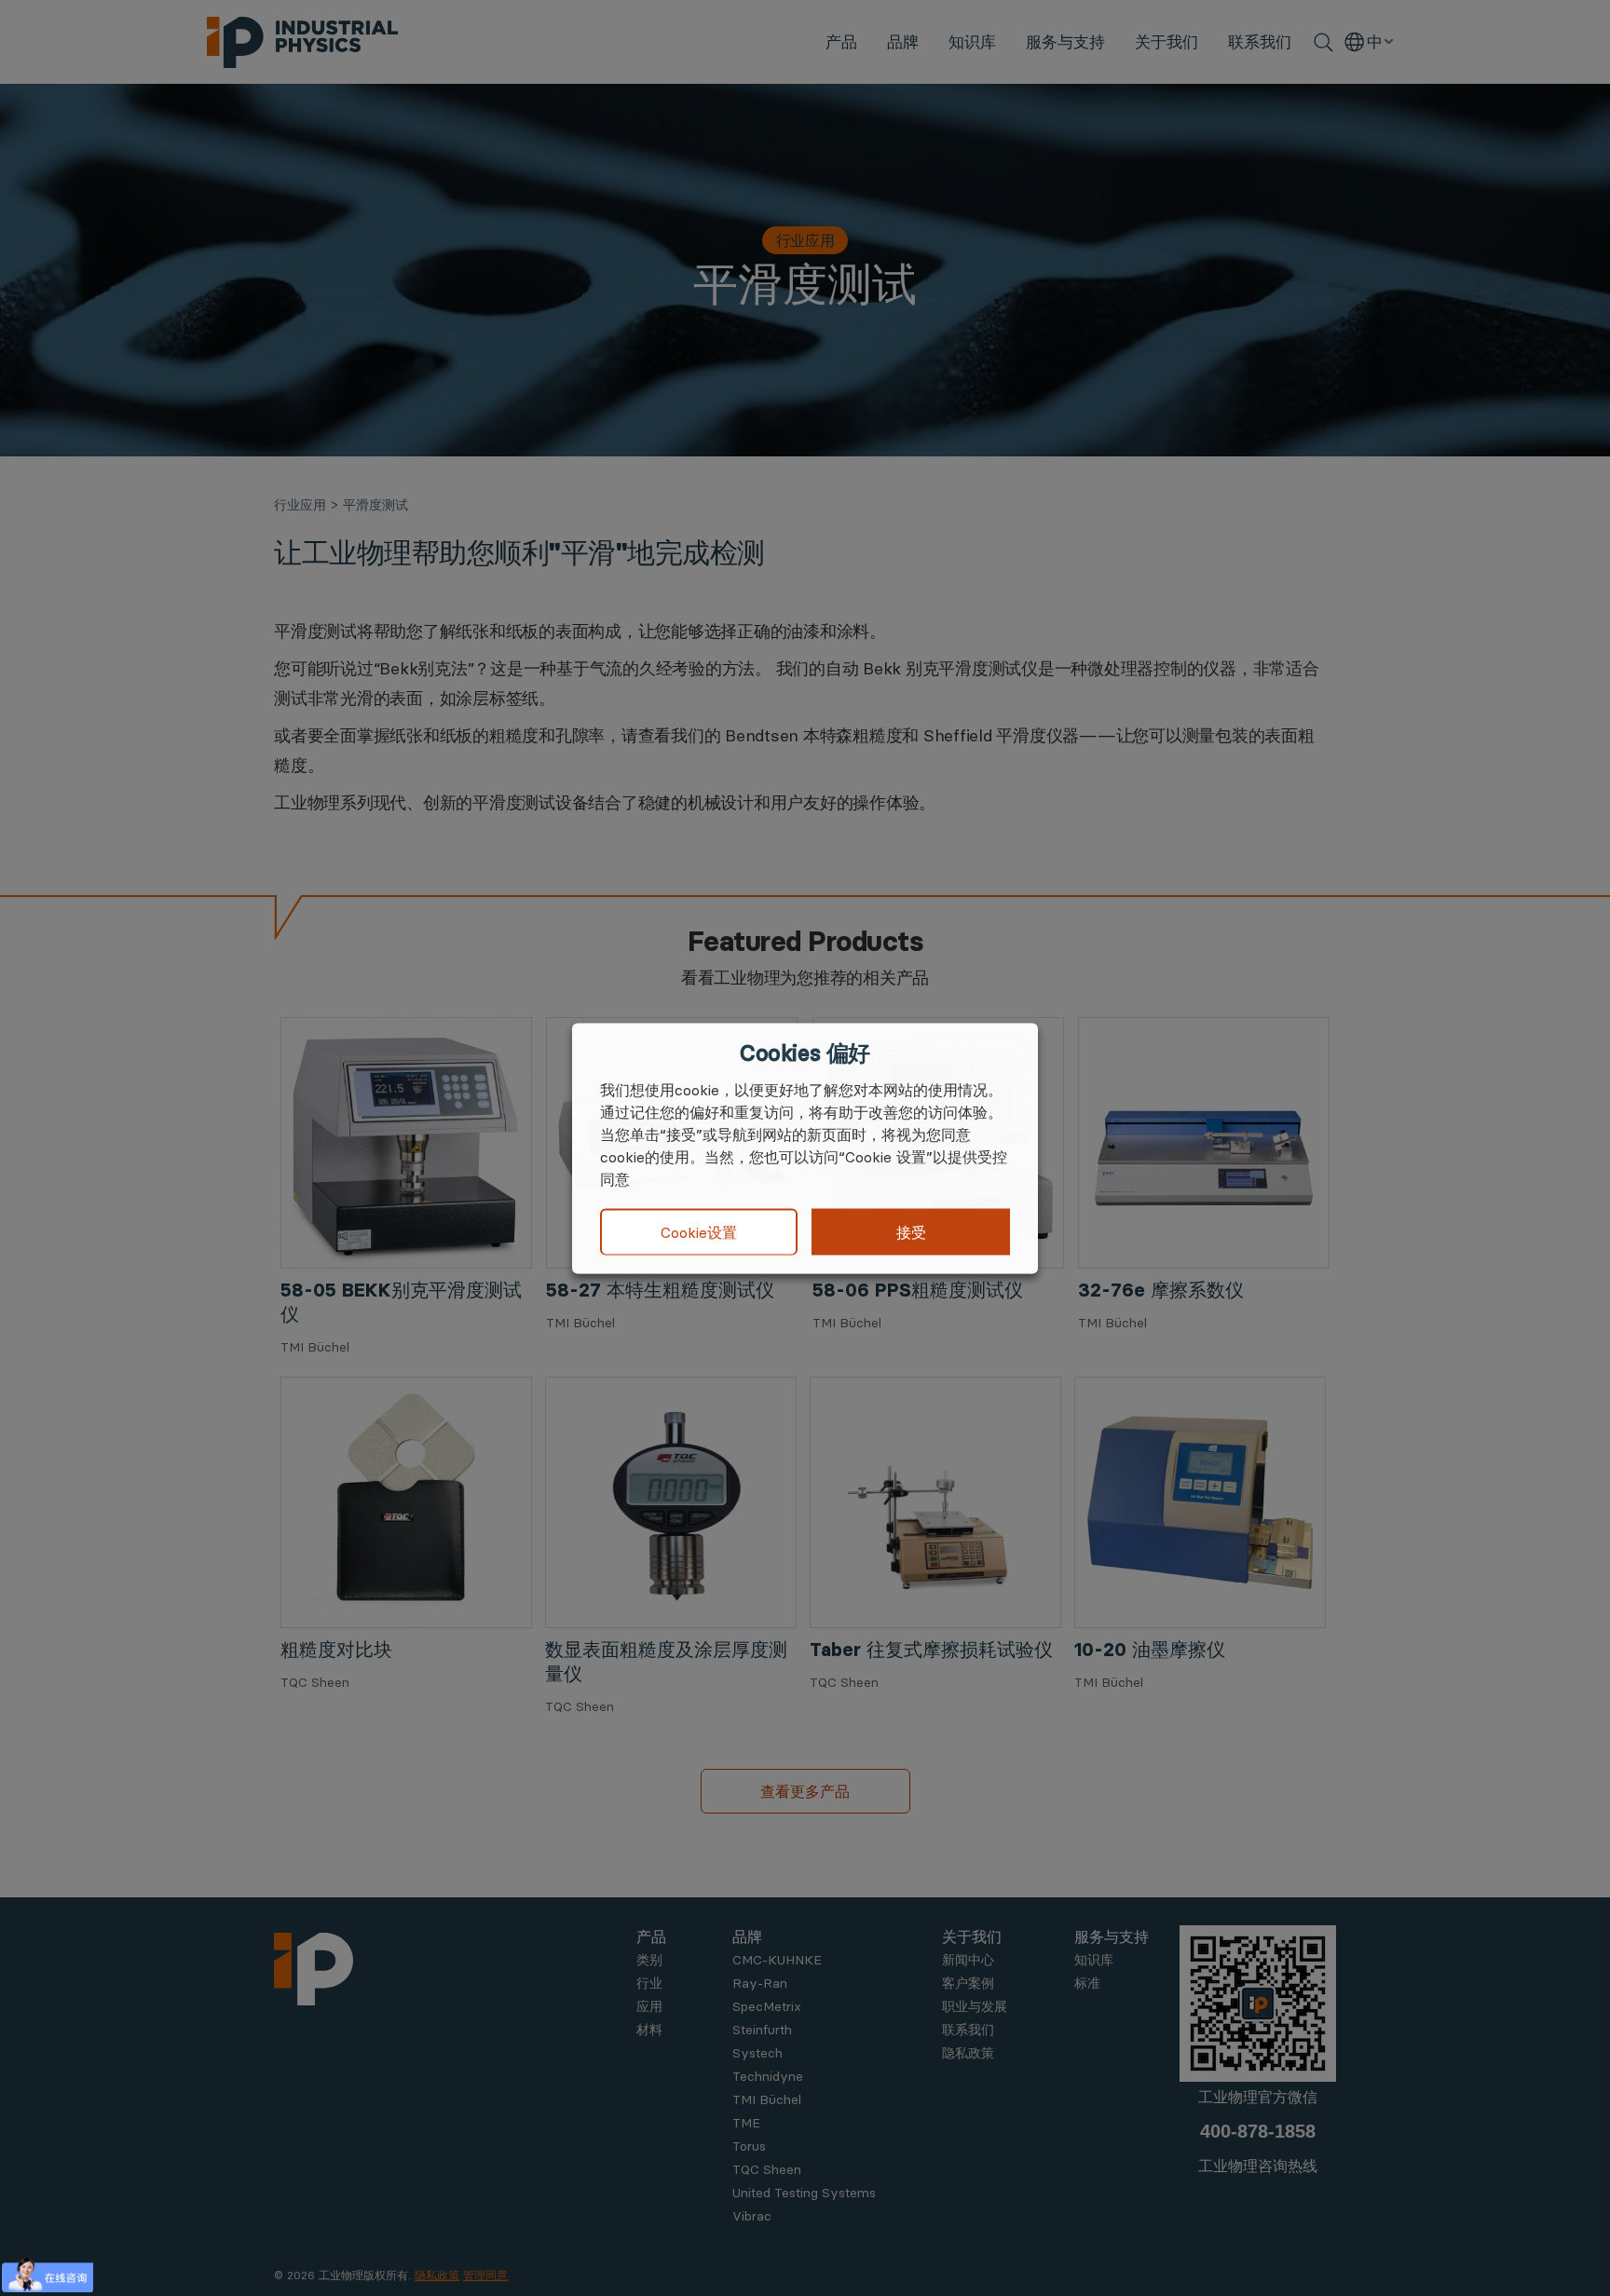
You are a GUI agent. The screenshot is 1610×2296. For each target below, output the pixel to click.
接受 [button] (911, 1231)
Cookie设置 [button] (699, 1232)
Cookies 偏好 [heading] (805, 1053)
